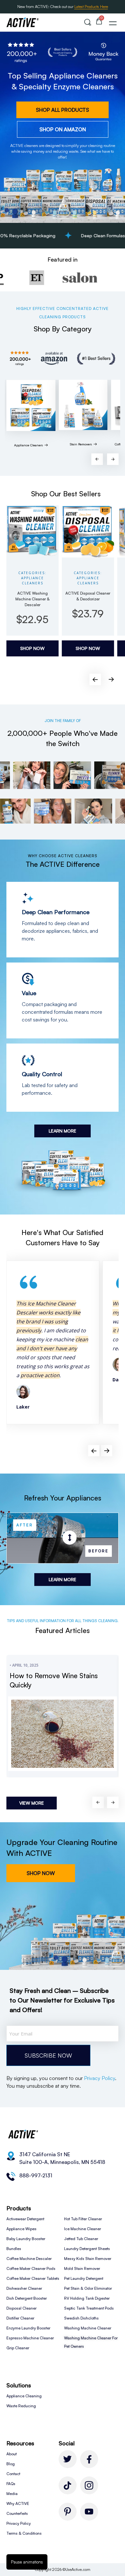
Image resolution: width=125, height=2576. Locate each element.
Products (19, 2208)
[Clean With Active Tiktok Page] (68, 2459)
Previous (97, 459)
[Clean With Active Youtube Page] (89, 2512)
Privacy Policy (100, 2078)
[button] (88, 22)
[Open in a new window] (68, 2485)
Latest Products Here (91, 7)
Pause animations (27, 2562)
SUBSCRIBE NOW (48, 2055)
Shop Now (32, 648)
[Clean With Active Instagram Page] (89, 2485)
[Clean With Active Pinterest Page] (68, 2512)
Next (113, 459)
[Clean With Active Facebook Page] (89, 2459)
